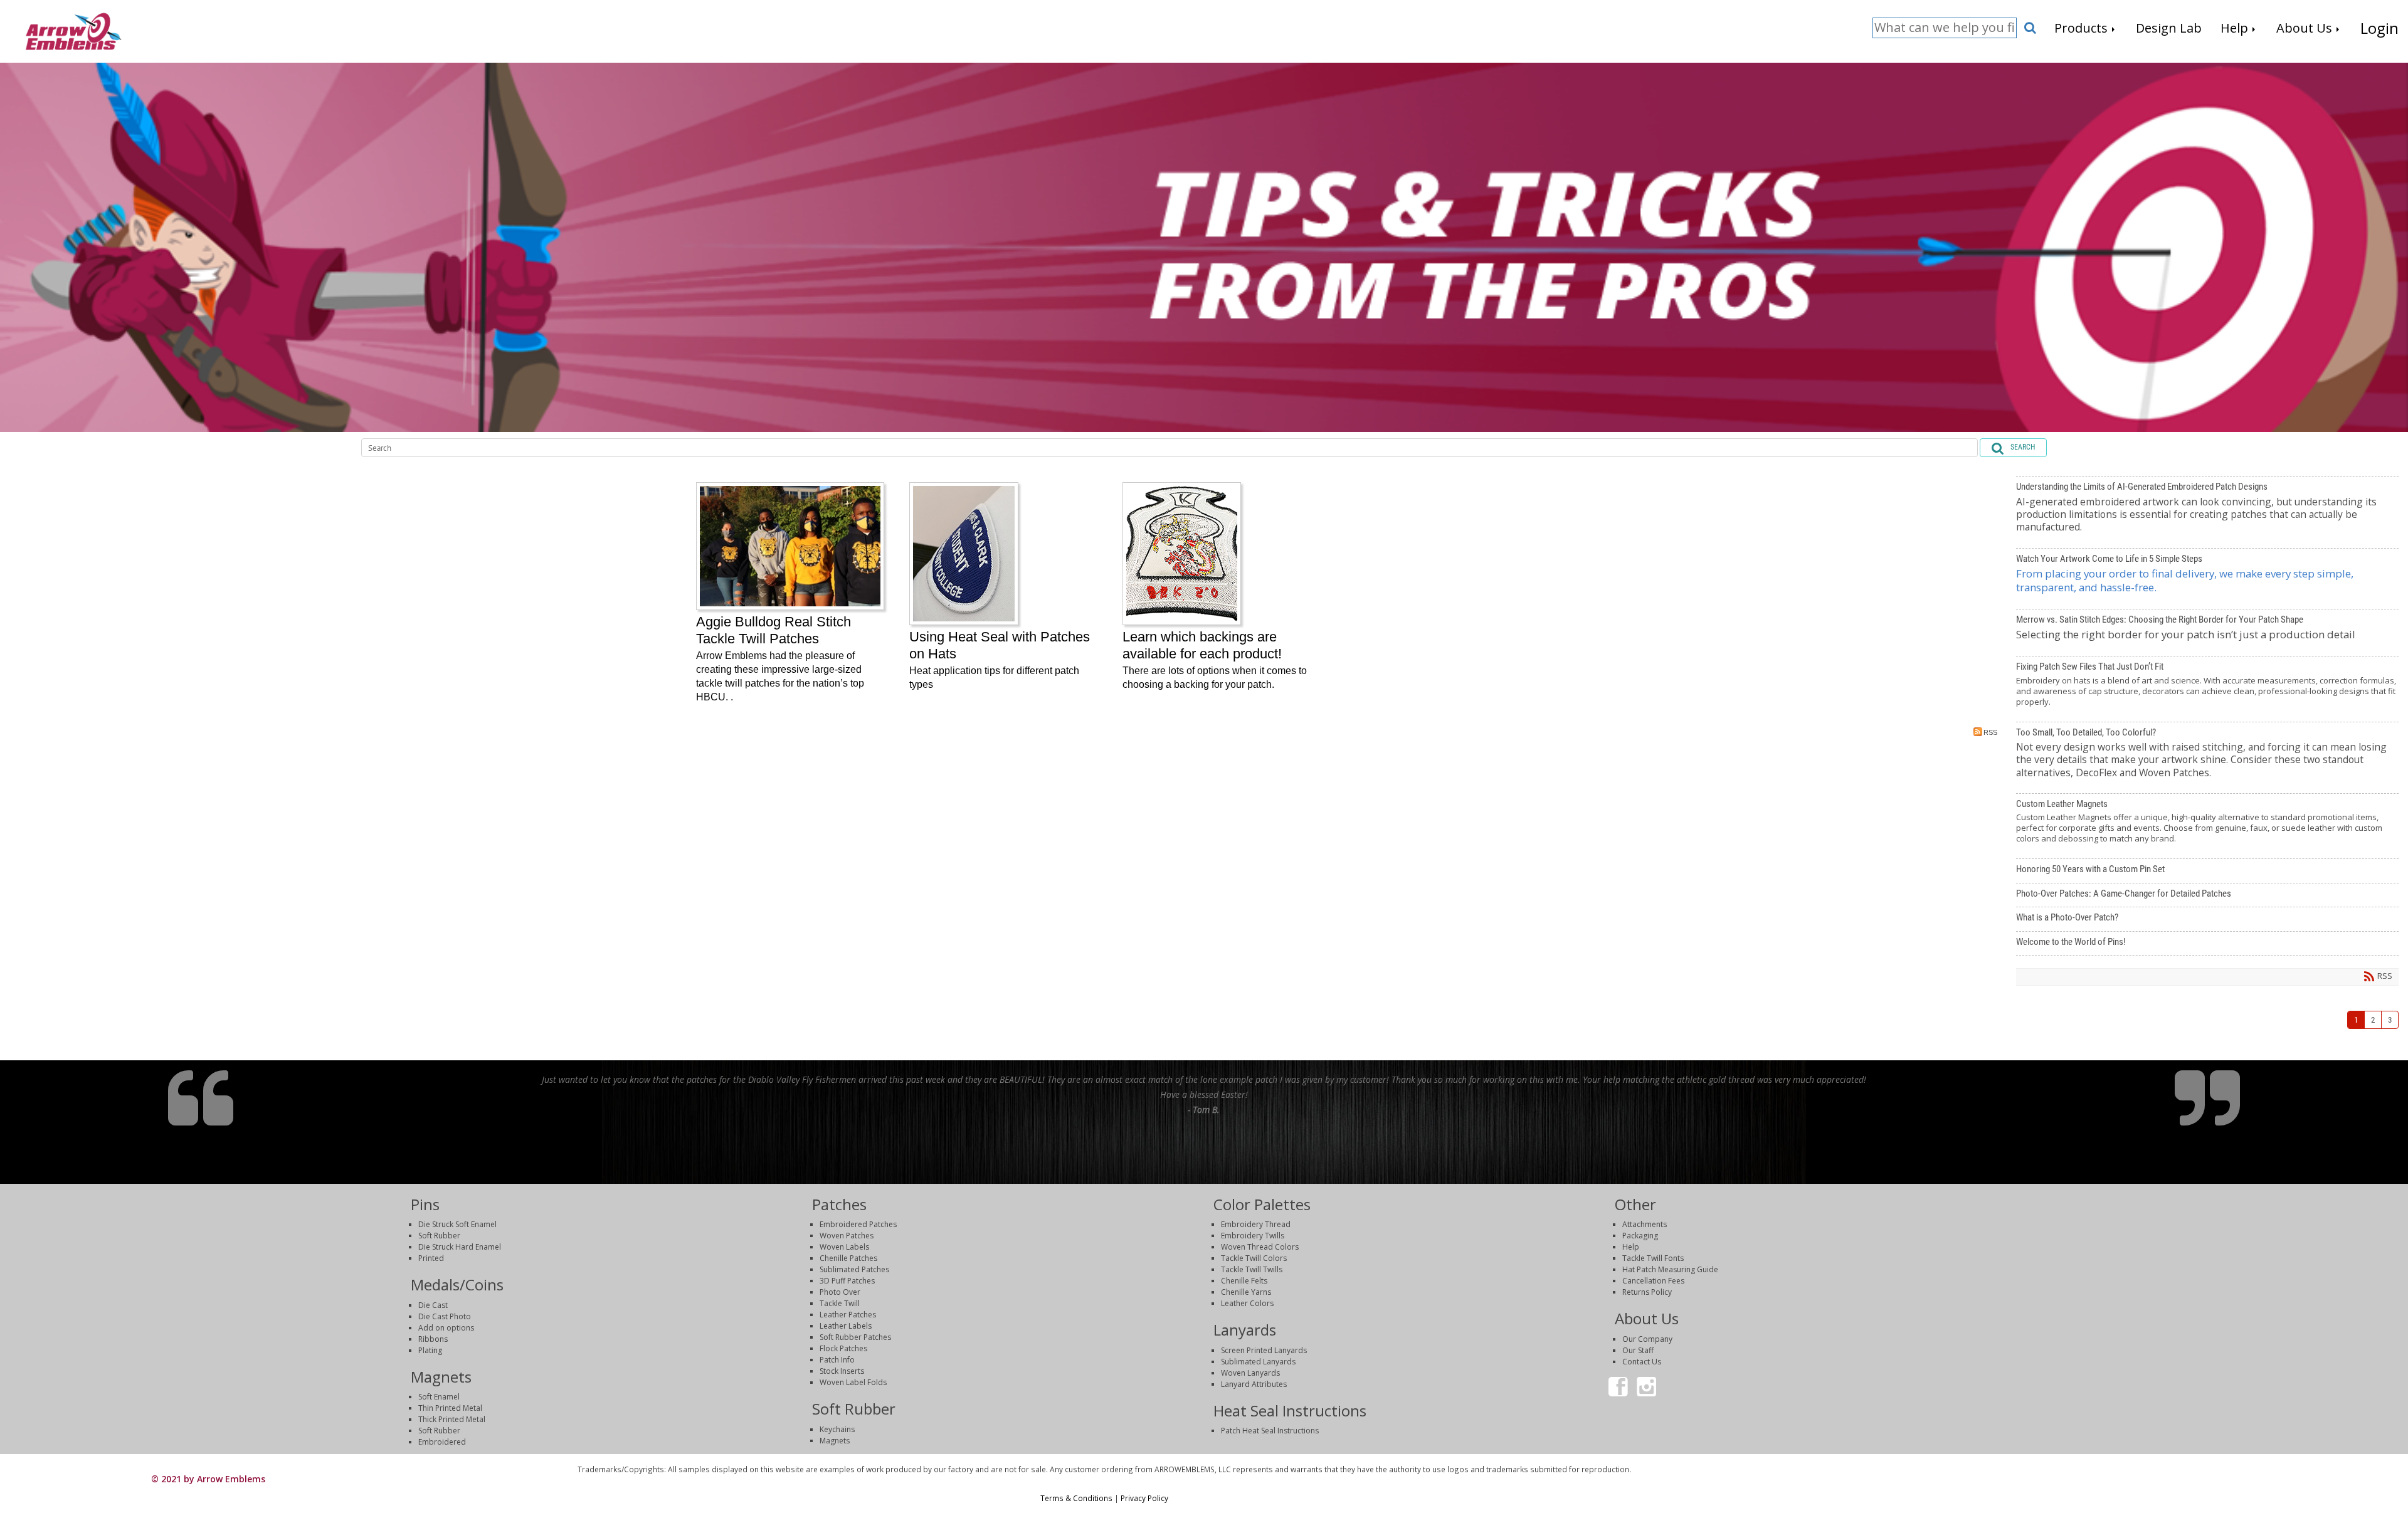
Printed (431, 1258)
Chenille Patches (848, 1258)
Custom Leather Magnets (2207, 826)
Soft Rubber (439, 1236)
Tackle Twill (840, 1303)
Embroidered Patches (858, 1224)
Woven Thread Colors (1260, 1247)
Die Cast (433, 1305)
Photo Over (840, 1292)
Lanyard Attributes (1254, 1384)
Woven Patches (847, 1236)
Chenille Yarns (1246, 1292)
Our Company (1647, 1339)
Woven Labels (844, 1247)
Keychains (837, 1429)
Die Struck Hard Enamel (460, 1247)
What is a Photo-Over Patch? (2207, 919)
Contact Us (1642, 1362)
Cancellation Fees (1653, 1281)
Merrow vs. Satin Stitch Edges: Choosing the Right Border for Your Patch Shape (2207, 633)
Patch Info (837, 1360)
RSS (1990, 732)
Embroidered (442, 1442)
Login (2100, 1469)
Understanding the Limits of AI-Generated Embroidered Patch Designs (2207, 512)
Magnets (835, 1441)
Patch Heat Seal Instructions (1270, 1431)
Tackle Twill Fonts (1653, 1258)
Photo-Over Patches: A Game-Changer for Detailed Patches (2207, 895)
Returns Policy (1647, 1292)
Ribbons (433, 1339)
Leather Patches (848, 1315)
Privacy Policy (1144, 1498)
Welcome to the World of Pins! (2207, 944)
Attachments (1645, 1224)
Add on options (446, 1328)
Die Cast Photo (445, 1316)
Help (1631, 1247)
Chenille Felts (1244, 1281)
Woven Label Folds (853, 1382)
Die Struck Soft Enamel (457, 1224)
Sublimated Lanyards (1258, 1362)
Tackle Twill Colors (1254, 1258)
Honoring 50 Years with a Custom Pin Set (2207, 871)
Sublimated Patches (854, 1269)
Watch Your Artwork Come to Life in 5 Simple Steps (2207, 579)
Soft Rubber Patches (855, 1337)
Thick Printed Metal (452, 1419)
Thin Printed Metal (450, 1408)
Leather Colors (1247, 1303)
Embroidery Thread (1256, 1224)
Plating (430, 1350)
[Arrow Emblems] (73, 30)
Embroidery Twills (1253, 1236)
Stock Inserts (842, 1371)
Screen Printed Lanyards (1264, 1350)
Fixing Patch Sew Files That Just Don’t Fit (2207, 689)
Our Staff (1638, 1350)
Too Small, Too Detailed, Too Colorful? (2207, 758)
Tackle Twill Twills (1252, 1269)
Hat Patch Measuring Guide (1670, 1269)
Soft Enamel (439, 1397)
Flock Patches (843, 1348)
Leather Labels (846, 1326)
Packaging (1640, 1236)
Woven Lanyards (1250, 1373)
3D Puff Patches (847, 1281)
